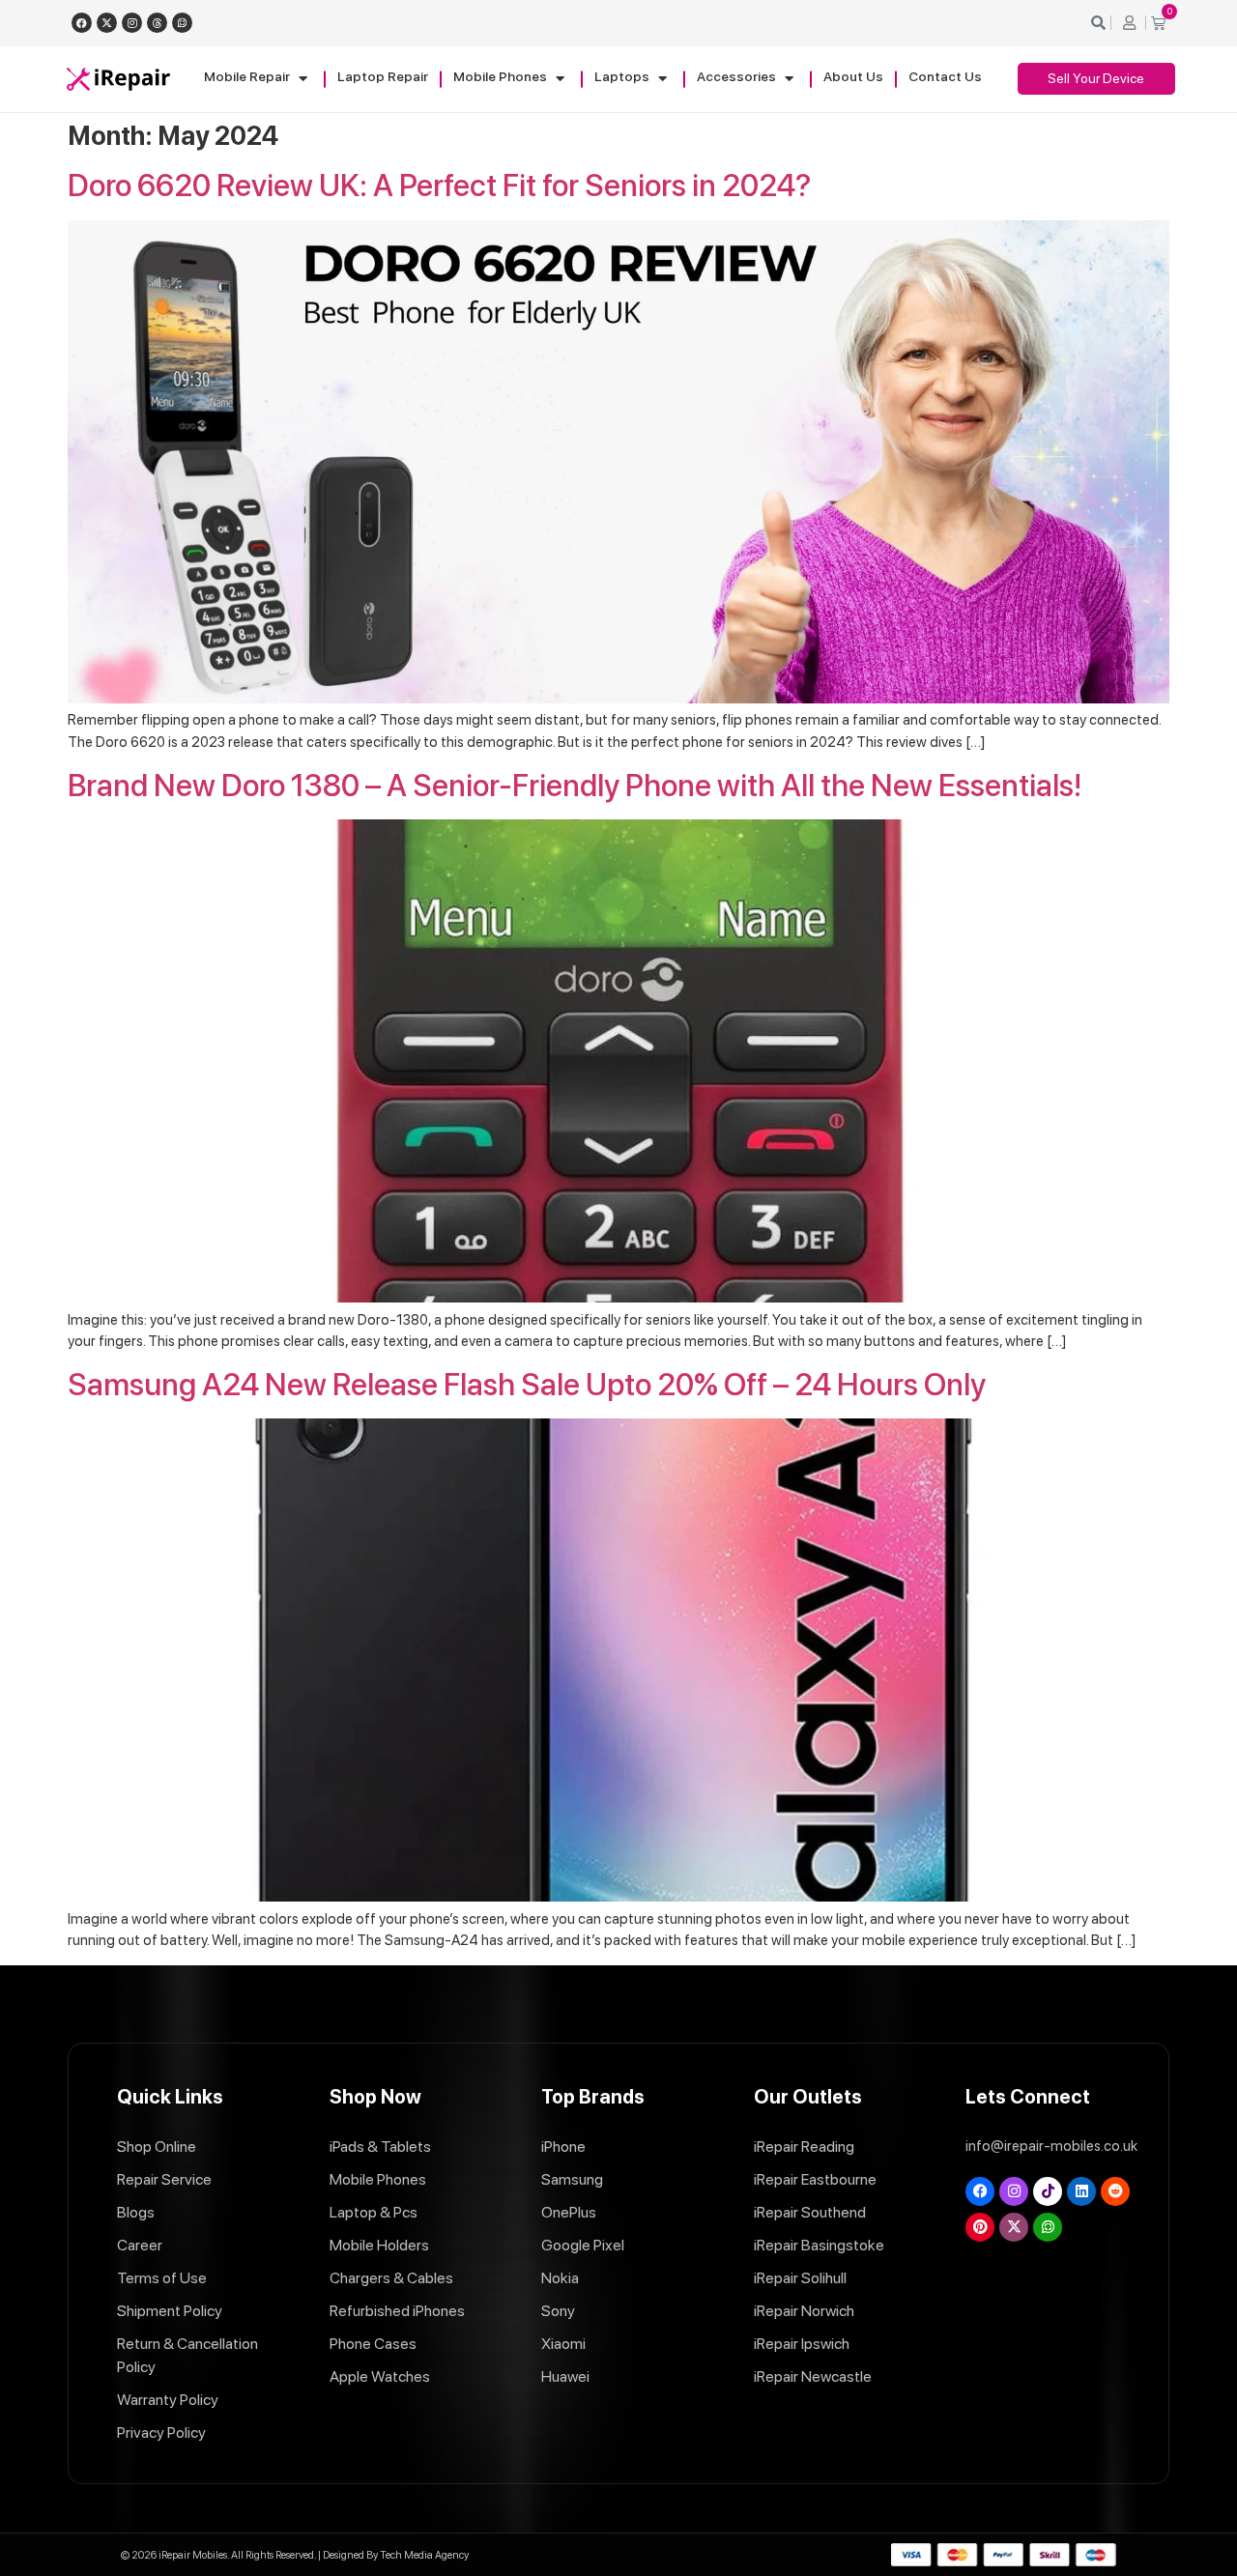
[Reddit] (1115, 2191)
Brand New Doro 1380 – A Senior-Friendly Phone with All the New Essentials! (575, 786)
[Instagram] (132, 23)
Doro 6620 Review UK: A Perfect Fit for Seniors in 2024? (439, 186)
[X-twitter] (107, 23)
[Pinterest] (980, 2227)
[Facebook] (82, 23)
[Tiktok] (1048, 2191)
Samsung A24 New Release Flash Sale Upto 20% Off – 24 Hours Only (527, 1385)
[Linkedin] (1081, 2191)
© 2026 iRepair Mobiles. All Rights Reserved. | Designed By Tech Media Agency (295, 2555)
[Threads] (157, 23)
